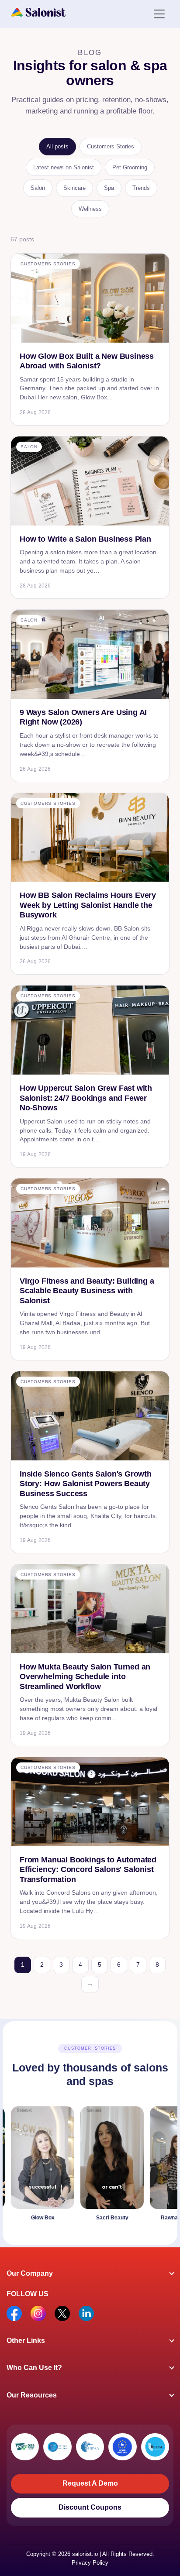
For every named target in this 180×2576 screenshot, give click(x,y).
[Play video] (96, 2166)
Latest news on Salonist (64, 167)
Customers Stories (111, 146)
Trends (141, 188)
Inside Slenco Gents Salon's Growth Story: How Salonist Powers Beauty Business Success (86, 1484)
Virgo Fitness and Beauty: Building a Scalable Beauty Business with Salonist (87, 1291)
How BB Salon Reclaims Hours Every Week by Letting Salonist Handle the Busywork (88, 905)
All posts (57, 146)
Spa (109, 188)
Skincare (74, 188)
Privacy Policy (90, 2563)
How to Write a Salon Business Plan (85, 539)
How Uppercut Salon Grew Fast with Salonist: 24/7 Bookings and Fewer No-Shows (86, 1098)
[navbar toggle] (159, 13)
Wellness (90, 209)
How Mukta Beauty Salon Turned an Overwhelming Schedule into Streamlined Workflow (85, 1677)
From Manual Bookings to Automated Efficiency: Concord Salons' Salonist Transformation (88, 1870)
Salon (38, 188)
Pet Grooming (130, 167)
